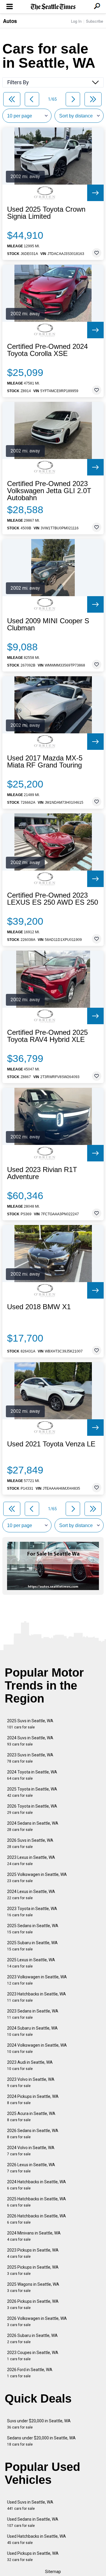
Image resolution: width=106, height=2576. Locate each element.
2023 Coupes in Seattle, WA (33, 2356)
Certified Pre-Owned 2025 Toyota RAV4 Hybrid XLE (47, 1036)
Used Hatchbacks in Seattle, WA (37, 2539)
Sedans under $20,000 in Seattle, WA (41, 2441)
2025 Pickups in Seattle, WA (33, 2270)
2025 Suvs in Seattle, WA (30, 1724)
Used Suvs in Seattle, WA (30, 2505)
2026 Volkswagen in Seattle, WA (37, 2321)
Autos (10, 21)
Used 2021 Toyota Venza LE (51, 1444)
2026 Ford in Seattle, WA (30, 2373)
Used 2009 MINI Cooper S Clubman (48, 624)
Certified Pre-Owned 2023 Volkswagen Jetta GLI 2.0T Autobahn (49, 491)
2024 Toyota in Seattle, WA (32, 1775)
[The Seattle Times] (53, 7)
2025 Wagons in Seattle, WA (33, 2287)
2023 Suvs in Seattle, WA (30, 1758)
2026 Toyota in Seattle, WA (32, 1809)
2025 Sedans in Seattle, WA (33, 1929)
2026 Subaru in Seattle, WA (32, 2339)
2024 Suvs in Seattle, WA (30, 1741)
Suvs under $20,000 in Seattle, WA (39, 2424)
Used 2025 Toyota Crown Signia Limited (46, 213)
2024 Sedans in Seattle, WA (33, 1826)
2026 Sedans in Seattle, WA (33, 2134)
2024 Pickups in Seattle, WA (33, 2100)
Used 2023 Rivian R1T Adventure (42, 1173)
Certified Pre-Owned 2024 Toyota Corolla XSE (47, 350)
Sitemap (53, 2572)
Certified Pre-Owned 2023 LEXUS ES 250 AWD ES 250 (53, 899)
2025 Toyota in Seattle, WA (32, 1792)
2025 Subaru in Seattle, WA (32, 1946)
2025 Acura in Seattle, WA (31, 2117)
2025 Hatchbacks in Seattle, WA (37, 2202)
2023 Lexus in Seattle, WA (31, 1860)
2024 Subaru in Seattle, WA (32, 2031)
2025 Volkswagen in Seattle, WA (37, 1878)
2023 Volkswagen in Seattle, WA (37, 1980)
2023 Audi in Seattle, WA (30, 2065)
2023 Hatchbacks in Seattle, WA (37, 1997)
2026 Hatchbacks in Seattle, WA (37, 2219)
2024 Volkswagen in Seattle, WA (37, 2048)
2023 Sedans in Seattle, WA (33, 2014)
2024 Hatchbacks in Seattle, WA (37, 2185)
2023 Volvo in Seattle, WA (31, 2082)
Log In (76, 21)
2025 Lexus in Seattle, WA (31, 1963)
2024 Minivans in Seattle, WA (34, 2236)
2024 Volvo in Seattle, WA (31, 2151)
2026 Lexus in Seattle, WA (31, 2168)
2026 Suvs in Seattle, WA (30, 1843)
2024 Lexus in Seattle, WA (31, 1895)
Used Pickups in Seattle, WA (33, 2556)
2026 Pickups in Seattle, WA (33, 2304)
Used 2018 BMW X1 (39, 1307)
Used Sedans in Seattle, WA (33, 2522)
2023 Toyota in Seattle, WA (32, 1912)
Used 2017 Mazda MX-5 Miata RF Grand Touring (45, 762)
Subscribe (95, 21)
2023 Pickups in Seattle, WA (33, 2253)
